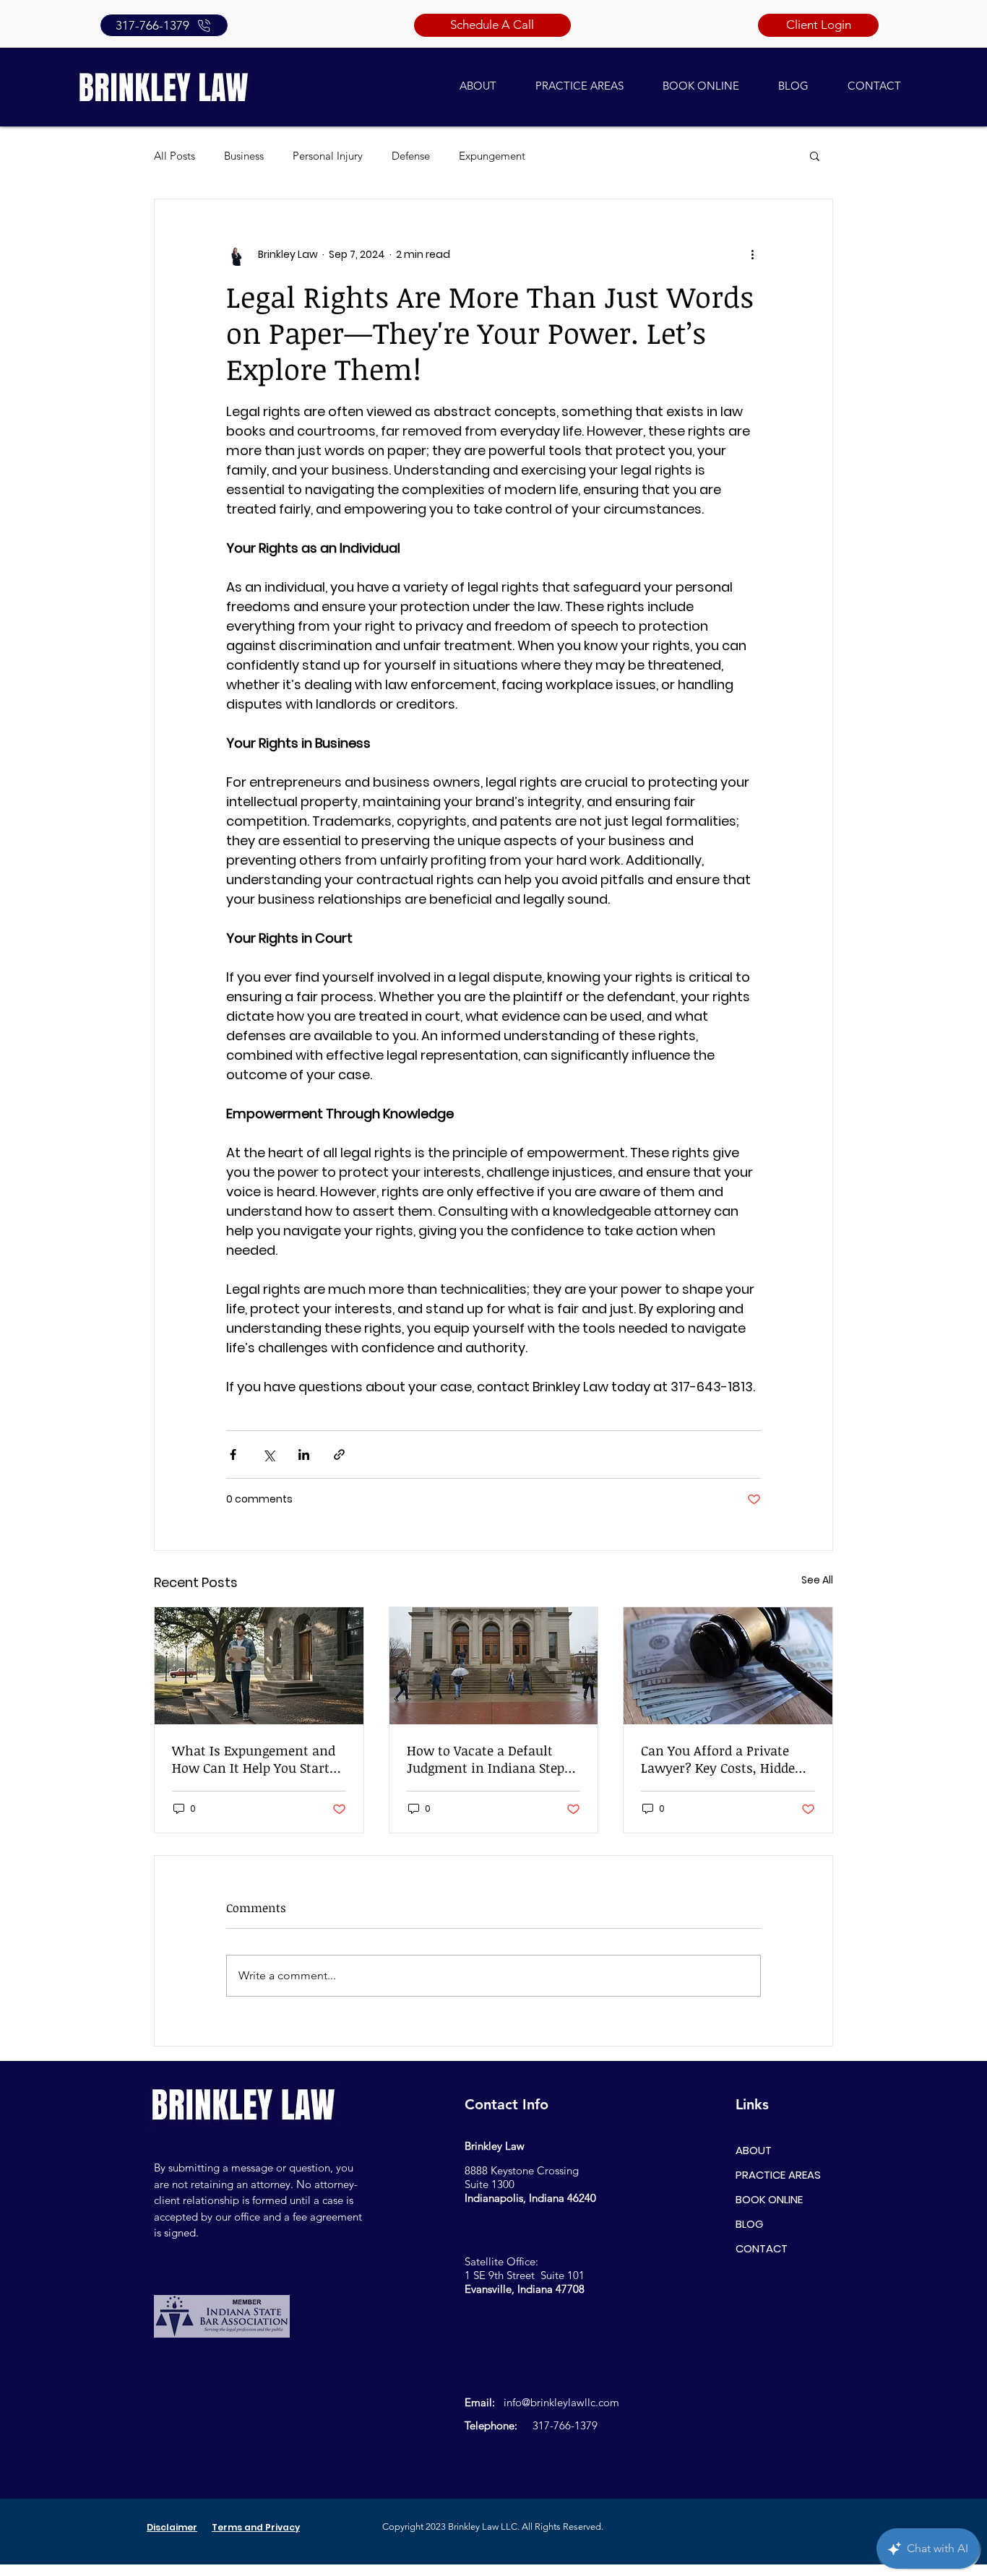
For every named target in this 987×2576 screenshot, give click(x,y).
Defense (411, 156)
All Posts (174, 156)
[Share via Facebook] (233, 1455)
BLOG (749, 2224)
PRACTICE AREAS (778, 2175)
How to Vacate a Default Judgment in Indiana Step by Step (486, 1759)
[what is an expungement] (259, 1666)
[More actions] (752, 254)
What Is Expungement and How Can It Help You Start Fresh (254, 1759)
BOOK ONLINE (769, 2199)
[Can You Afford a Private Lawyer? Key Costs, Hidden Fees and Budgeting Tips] (728, 1666)
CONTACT (762, 2248)
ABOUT (754, 2150)
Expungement (492, 156)
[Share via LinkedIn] (304, 1455)
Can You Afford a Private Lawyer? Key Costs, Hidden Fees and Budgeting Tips (722, 1759)
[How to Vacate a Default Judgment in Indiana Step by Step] (494, 1666)
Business (244, 156)
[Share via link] (339, 1455)
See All (817, 1580)
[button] (815, 155)
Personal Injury (328, 156)
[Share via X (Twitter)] (268, 1455)
